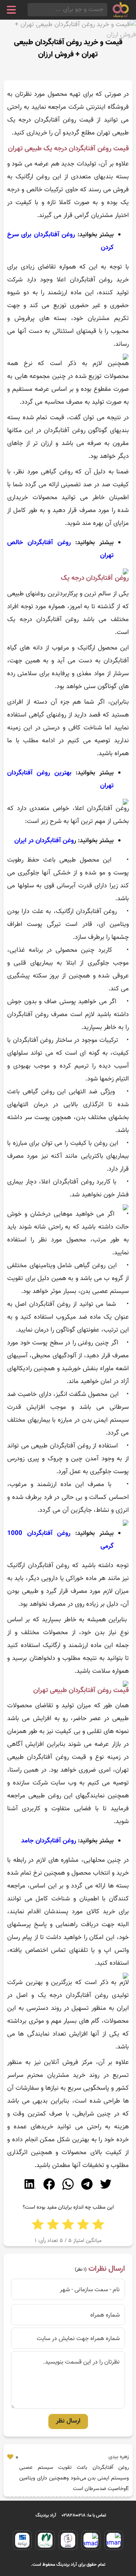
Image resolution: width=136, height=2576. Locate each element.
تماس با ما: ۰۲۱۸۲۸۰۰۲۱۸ (84, 2515)
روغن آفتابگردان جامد (49, 1841)
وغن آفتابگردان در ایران (44, 841)
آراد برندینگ (46, 2515)
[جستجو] (30, 10)
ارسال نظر (68, 2421)
